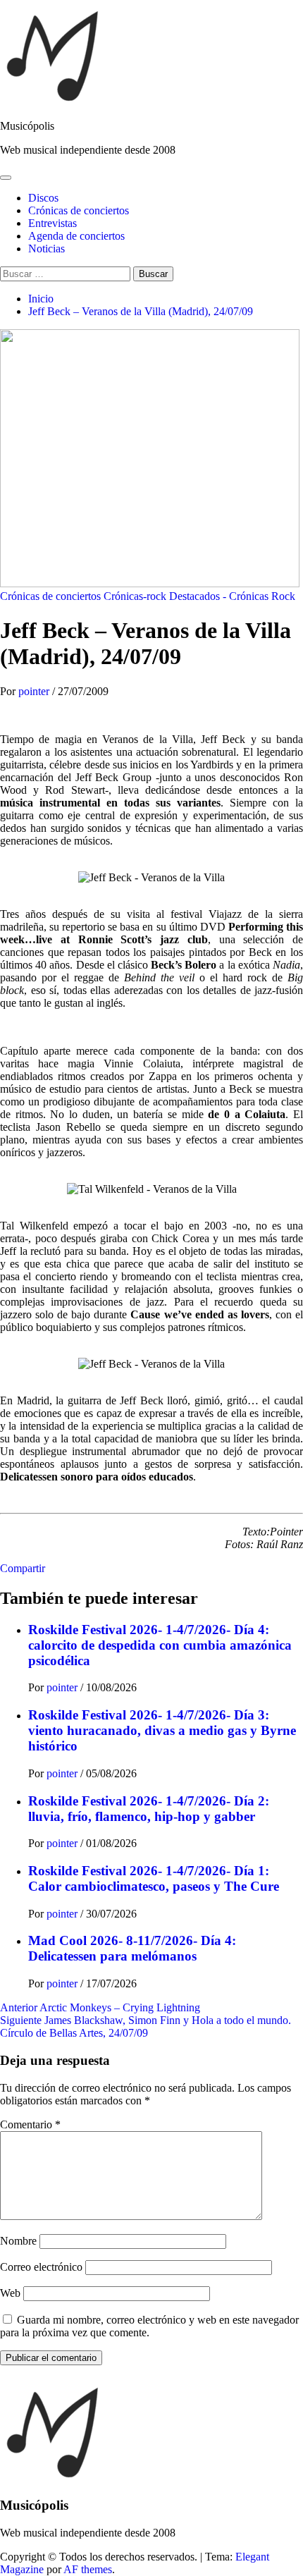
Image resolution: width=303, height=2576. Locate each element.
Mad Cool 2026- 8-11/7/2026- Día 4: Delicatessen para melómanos (132, 1948)
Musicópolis (27, 126)
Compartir (23, 1568)
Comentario (30, 2124)
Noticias (47, 249)
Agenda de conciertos (76, 236)
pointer (35, 691)
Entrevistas (52, 223)
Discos (43, 198)
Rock (283, 596)
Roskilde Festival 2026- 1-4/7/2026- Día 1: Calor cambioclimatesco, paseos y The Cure (154, 1878)
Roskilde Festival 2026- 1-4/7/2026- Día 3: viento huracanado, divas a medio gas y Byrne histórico (162, 1730)
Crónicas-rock (135, 596)
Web (10, 2293)
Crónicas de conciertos (79, 210)
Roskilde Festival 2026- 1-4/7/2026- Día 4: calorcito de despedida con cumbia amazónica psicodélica (160, 1645)
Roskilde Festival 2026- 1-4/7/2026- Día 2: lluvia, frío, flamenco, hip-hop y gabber (149, 1809)
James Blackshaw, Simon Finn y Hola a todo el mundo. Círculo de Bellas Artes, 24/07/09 (146, 2026)
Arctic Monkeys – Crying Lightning (100, 2007)
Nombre (18, 2241)
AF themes (88, 2569)
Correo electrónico (41, 2267)
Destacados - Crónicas (219, 596)
